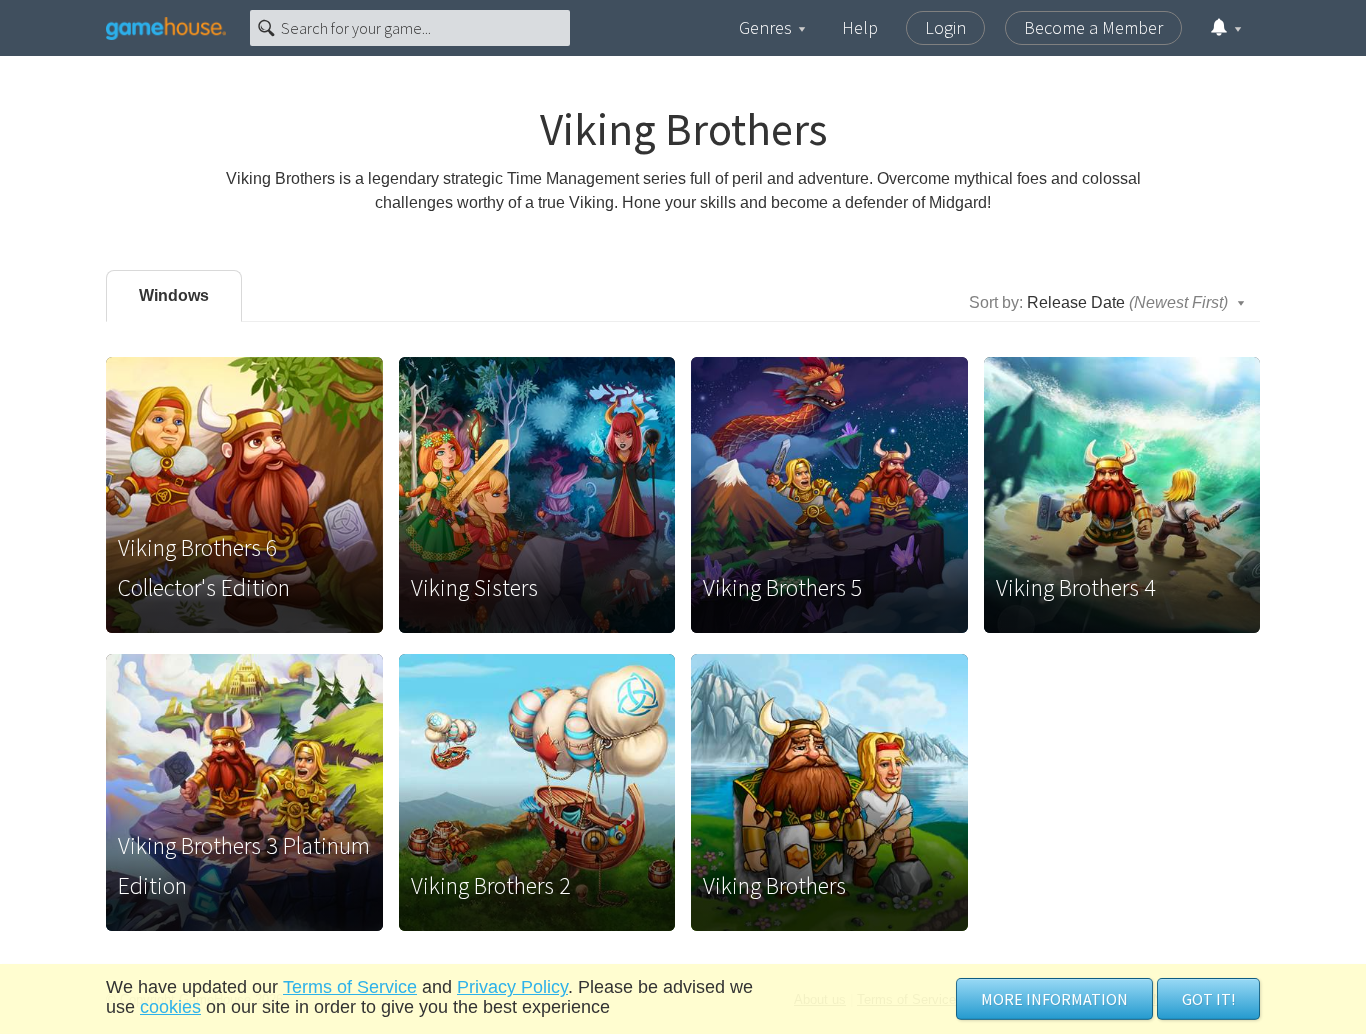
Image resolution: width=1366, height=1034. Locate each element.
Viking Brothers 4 (1076, 587)
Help (860, 27)
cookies (170, 1007)
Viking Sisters (474, 587)
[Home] (166, 28)
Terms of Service (350, 987)
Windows (174, 295)
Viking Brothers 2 (491, 885)
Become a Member (1093, 27)
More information (1054, 999)
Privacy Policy (512, 987)
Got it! (1208, 999)
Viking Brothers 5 (783, 587)
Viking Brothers (774, 885)
